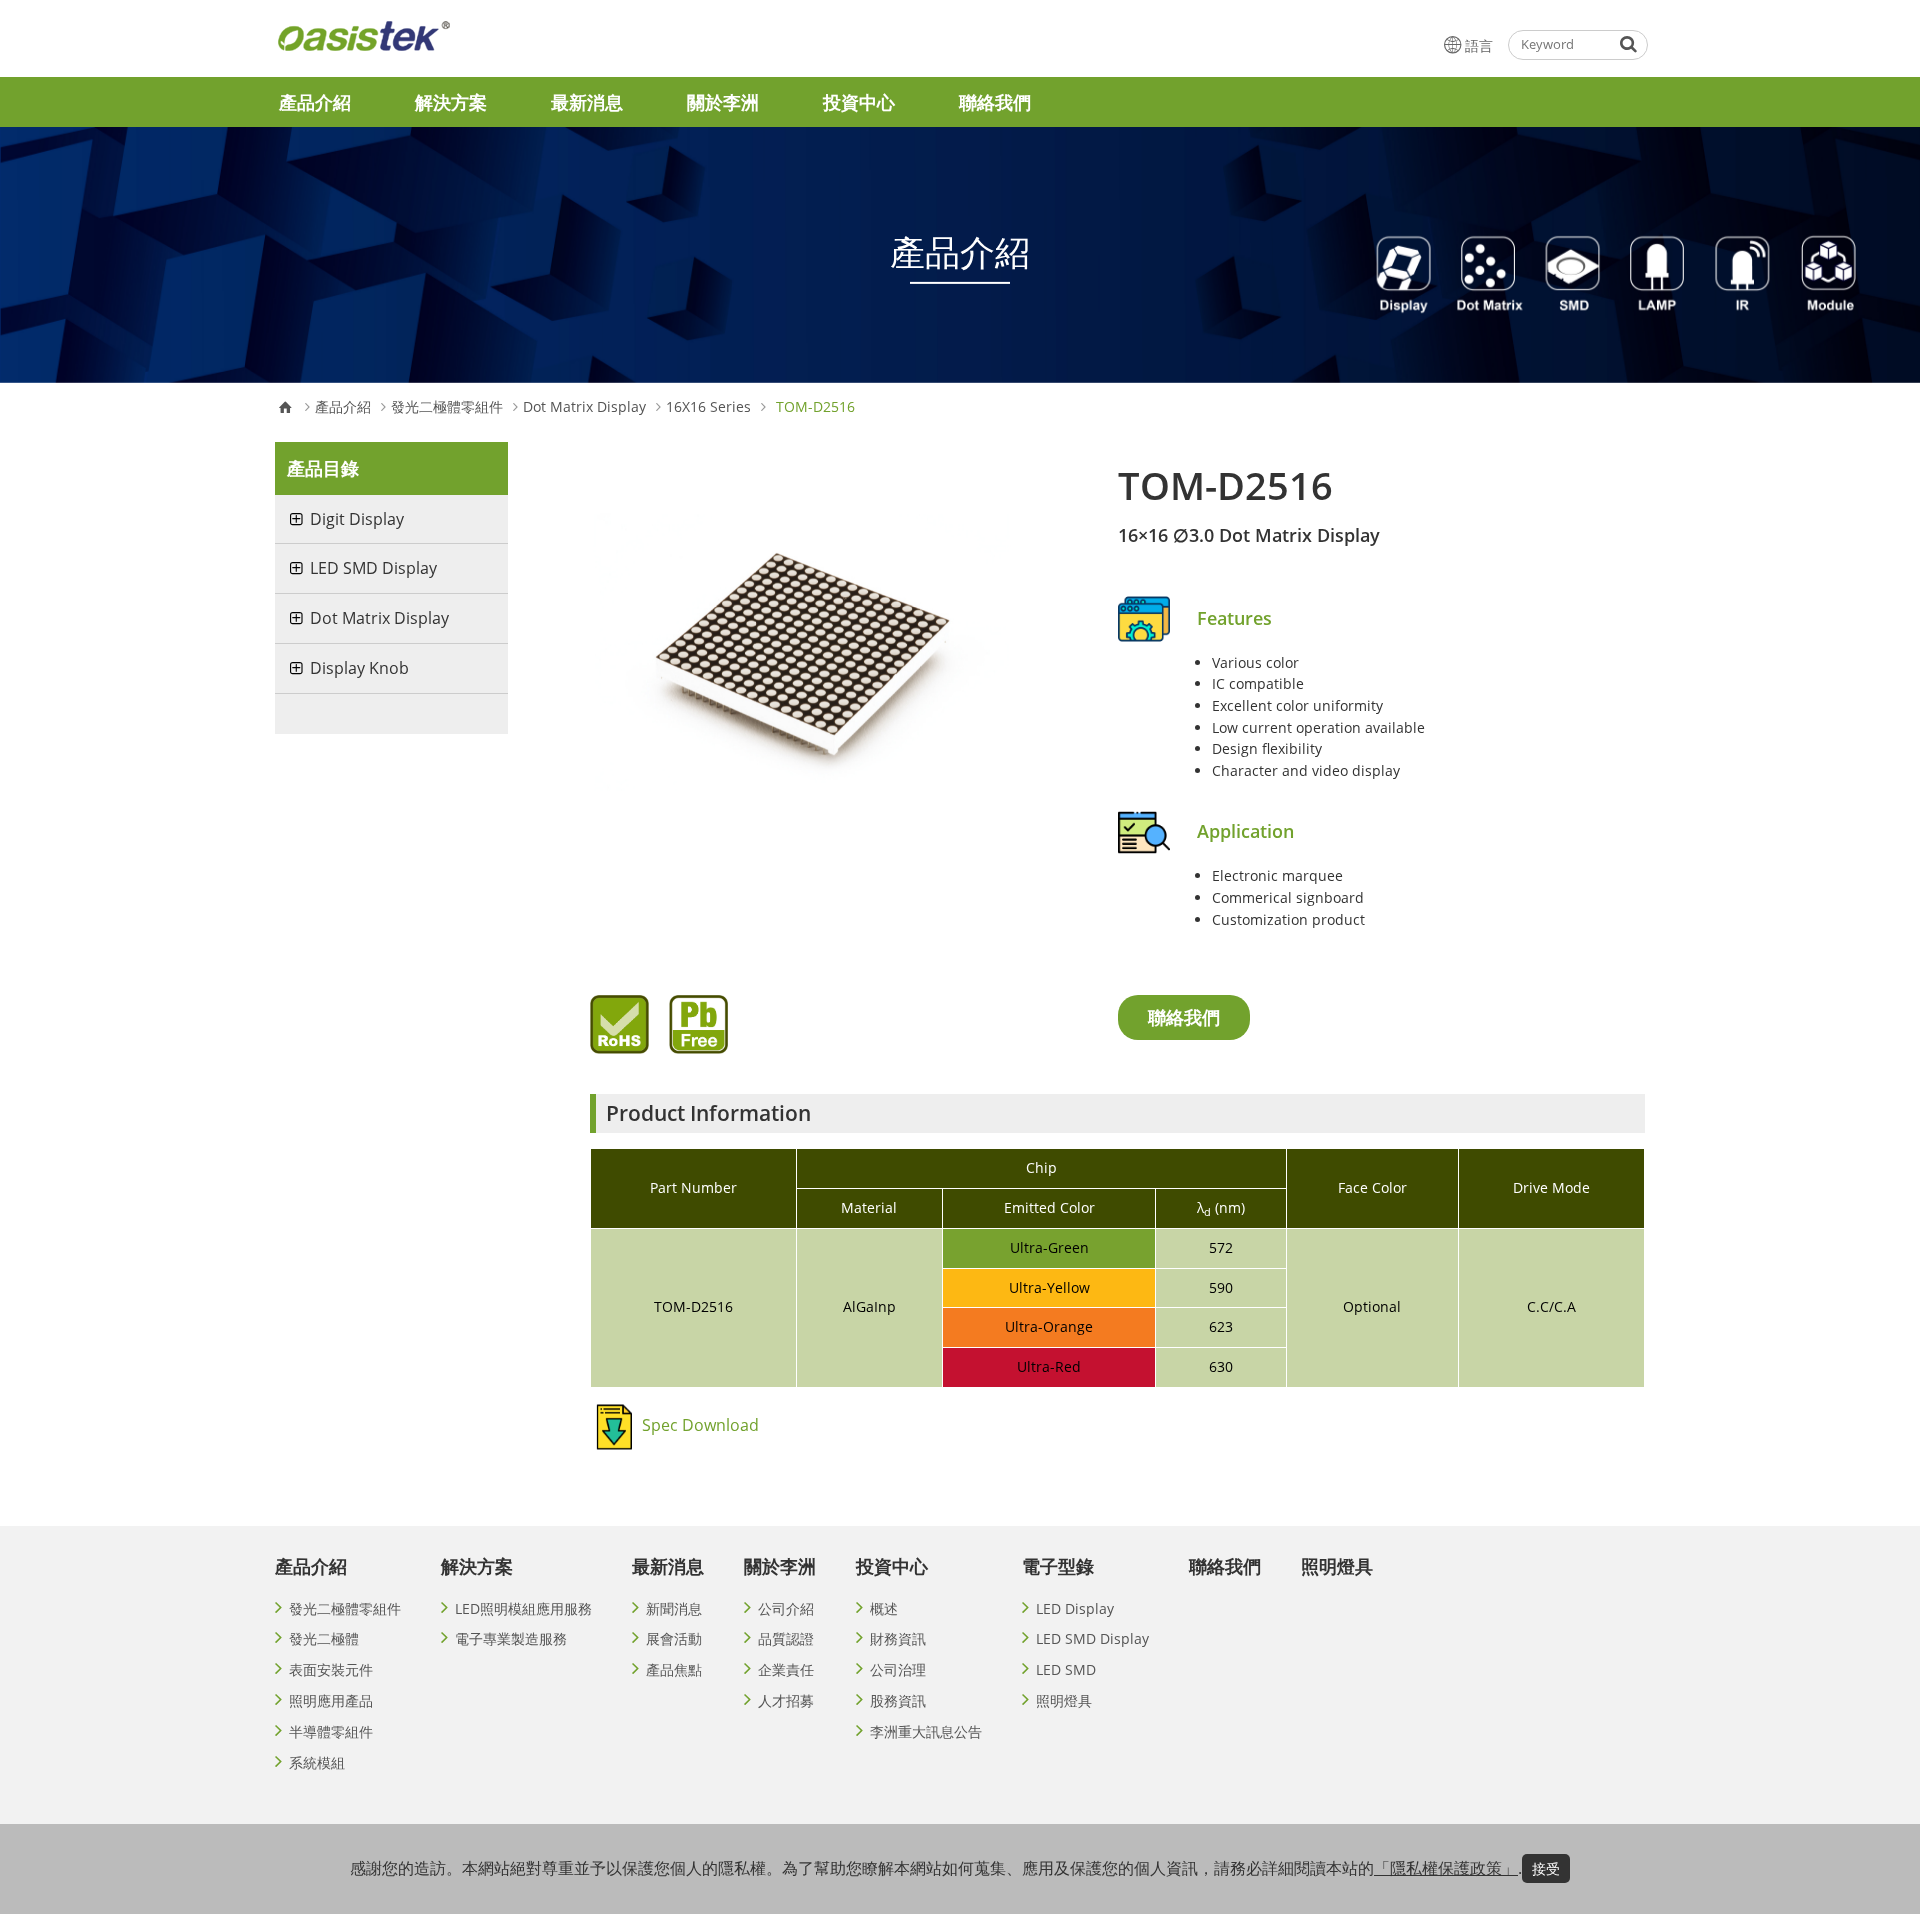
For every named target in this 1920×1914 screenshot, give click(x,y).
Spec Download (700, 1425)
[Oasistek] (414, 45)
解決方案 (451, 102)
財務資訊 (898, 1638)
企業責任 (786, 1669)
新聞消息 (674, 1608)
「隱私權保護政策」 (1446, 1868)
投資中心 (859, 102)
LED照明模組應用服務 (523, 1608)
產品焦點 (674, 1669)
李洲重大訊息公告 (926, 1731)
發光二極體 (324, 1638)
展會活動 (674, 1638)
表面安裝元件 (331, 1669)
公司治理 (898, 1669)
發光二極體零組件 (447, 407)
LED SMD (1066, 1669)
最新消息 (587, 102)
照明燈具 (1064, 1700)
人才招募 (786, 1700)
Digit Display (357, 519)
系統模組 (317, 1762)
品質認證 (786, 1638)
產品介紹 (315, 102)
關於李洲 (723, 102)
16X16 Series (708, 407)
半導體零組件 (331, 1731)
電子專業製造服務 (511, 1638)
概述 (884, 1608)
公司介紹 (786, 1608)
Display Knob (359, 668)
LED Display (1075, 1608)
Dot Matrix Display (584, 407)
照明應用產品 (331, 1700)
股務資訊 (898, 1700)
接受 (1546, 1868)
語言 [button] (1479, 45)
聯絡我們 (995, 102)
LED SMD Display (373, 568)
